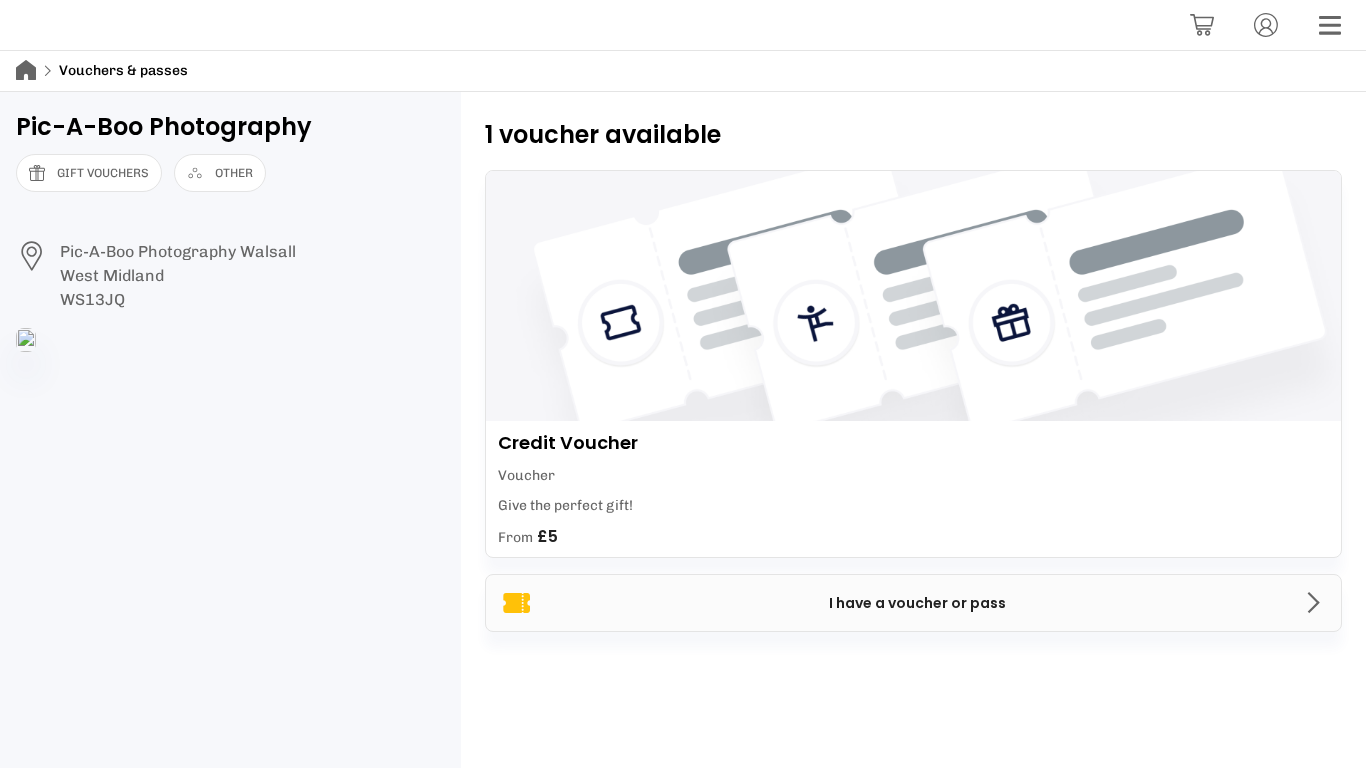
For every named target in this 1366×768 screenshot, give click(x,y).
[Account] (1266, 25)
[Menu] (1330, 25)
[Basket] (1202, 25)
